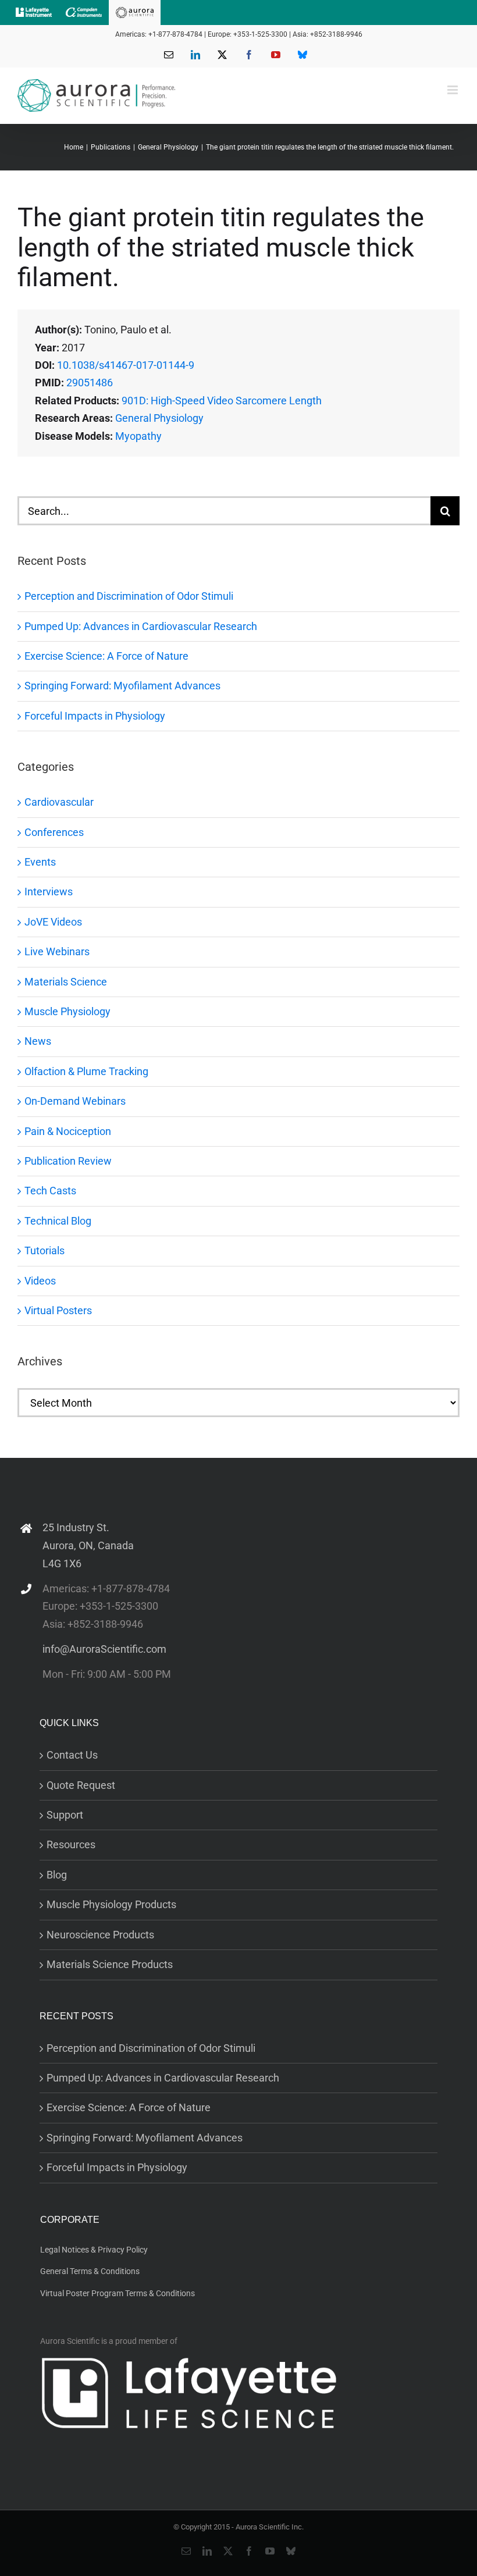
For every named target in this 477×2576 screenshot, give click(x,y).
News (38, 1041)
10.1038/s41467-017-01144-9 (126, 365)
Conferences (54, 832)
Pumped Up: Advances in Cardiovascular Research (141, 626)
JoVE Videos (53, 922)
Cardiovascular (59, 802)
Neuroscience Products (100, 1935)
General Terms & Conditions (90, 2271)
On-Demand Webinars (75, 1101)
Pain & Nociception (68, 1131)
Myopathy (138, 436)
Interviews (49, 892)
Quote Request (81, 1785)
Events (40, 862)
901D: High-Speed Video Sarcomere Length (222, 401)
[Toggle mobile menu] (453, 90)
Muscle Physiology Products (111, 1904)
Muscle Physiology (67, 1011)
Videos (40, 1281)
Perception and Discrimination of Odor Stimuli (129, 596)
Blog (57, 1875)
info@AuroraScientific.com (104, 1649)
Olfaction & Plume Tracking (86, 1071)
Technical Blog (58, 1221)
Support (65, 1815)
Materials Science (66, 982)
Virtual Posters (58, 1310)
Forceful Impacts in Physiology (95, 716)
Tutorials (45, 1250)
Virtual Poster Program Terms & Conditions (118, 2293)
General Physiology (159, 418)
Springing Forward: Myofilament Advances (122, 686)
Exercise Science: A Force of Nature (106, 656)
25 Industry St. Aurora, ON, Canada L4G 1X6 (88, 1545)
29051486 (90, 383)
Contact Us (72, 1755)
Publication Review (68, 1161)
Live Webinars (57, 951)
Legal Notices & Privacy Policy (94, 2250)
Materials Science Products (110, 1964)
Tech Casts (50, 1191)
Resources (71, 1844)
